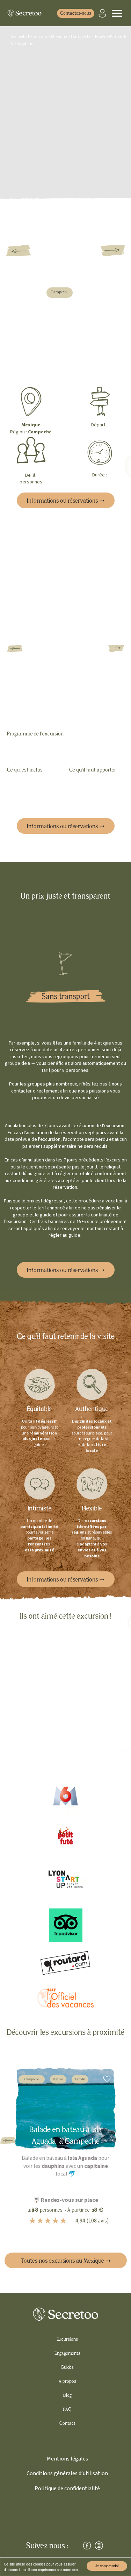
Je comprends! (107, 2566)
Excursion (38, 37)
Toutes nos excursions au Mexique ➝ (66, 2261)
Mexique (59, 37)
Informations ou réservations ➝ (66, 501)
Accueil (18, 37)
